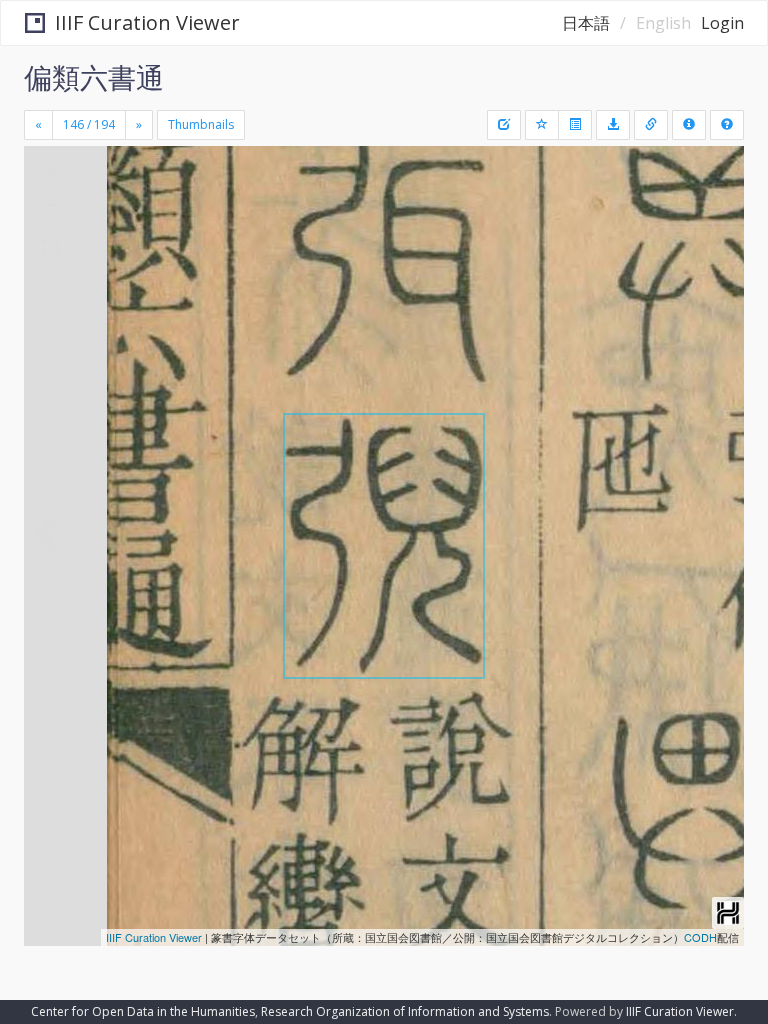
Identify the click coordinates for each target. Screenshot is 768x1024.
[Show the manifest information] (689, 125)
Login (722, 23)
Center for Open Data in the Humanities (143, 1011)
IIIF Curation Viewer (147, 22)
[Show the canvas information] (651, 125)
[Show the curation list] (575, 125)
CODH (700, 937)
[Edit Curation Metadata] (504, 125)
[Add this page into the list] (542, 125)
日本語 (586, 23)
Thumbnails (201, 124)
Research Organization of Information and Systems (405, 1011)
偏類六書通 (94, 77)
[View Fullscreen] (51, 247)
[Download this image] (613, 125)
